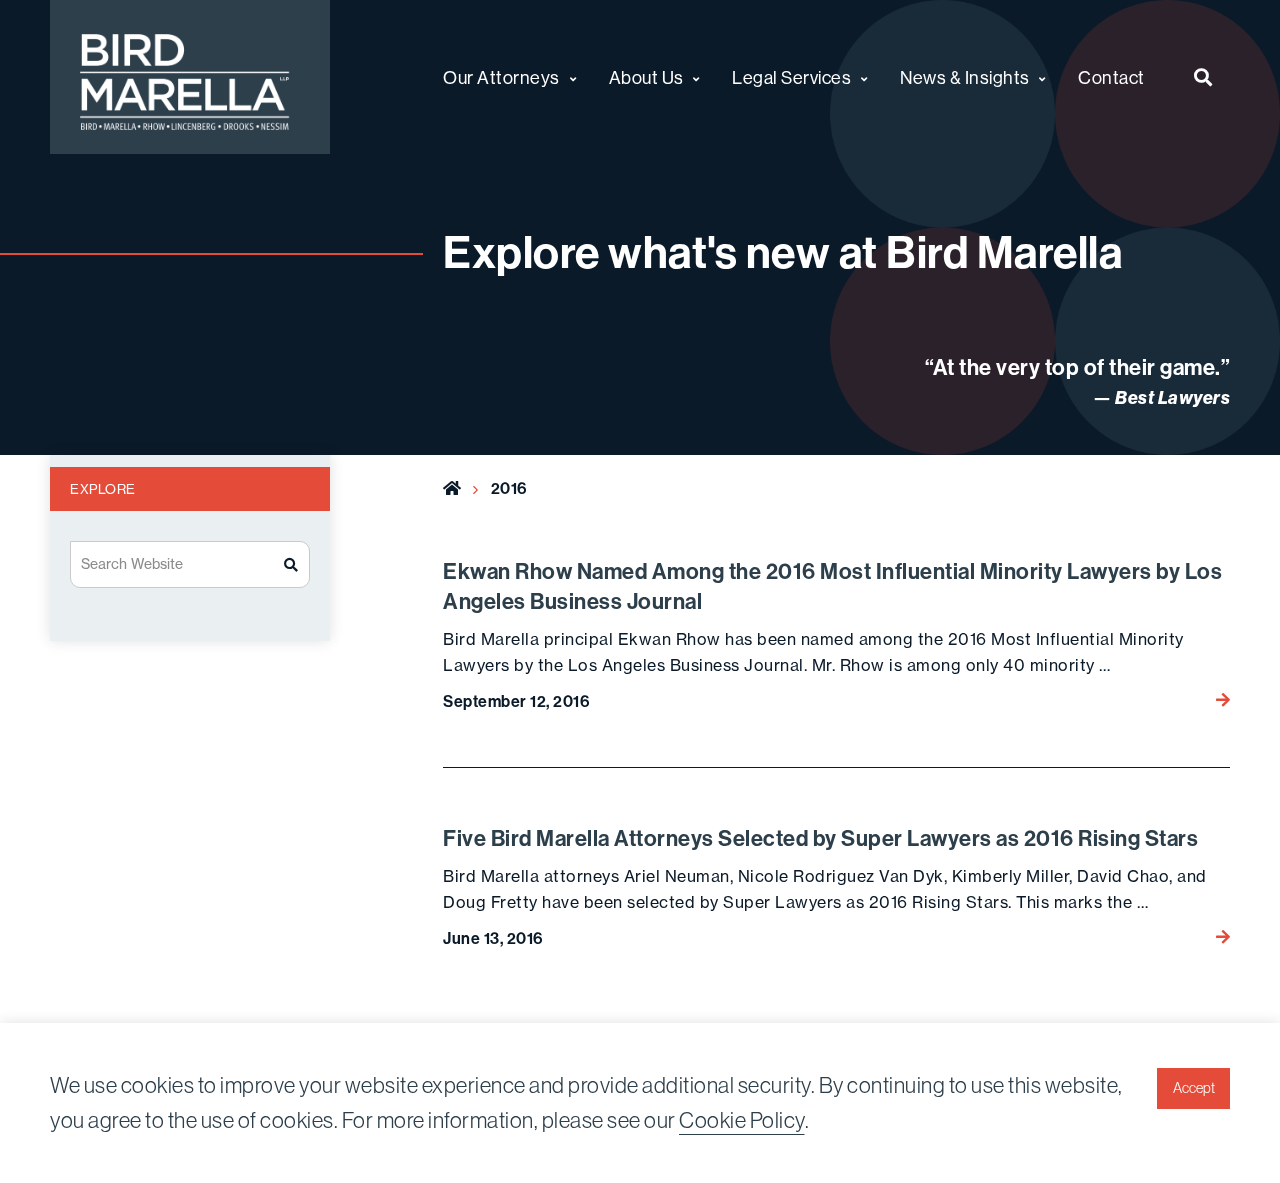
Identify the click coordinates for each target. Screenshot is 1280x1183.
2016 (509, 488)
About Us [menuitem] (646, 77)
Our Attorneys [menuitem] (501, 77)
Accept (1194, 1088)
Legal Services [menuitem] (791, 77)
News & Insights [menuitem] (965, 77)
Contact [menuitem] (1111, 77)
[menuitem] (1203, 77)
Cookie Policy (742, 1120)
